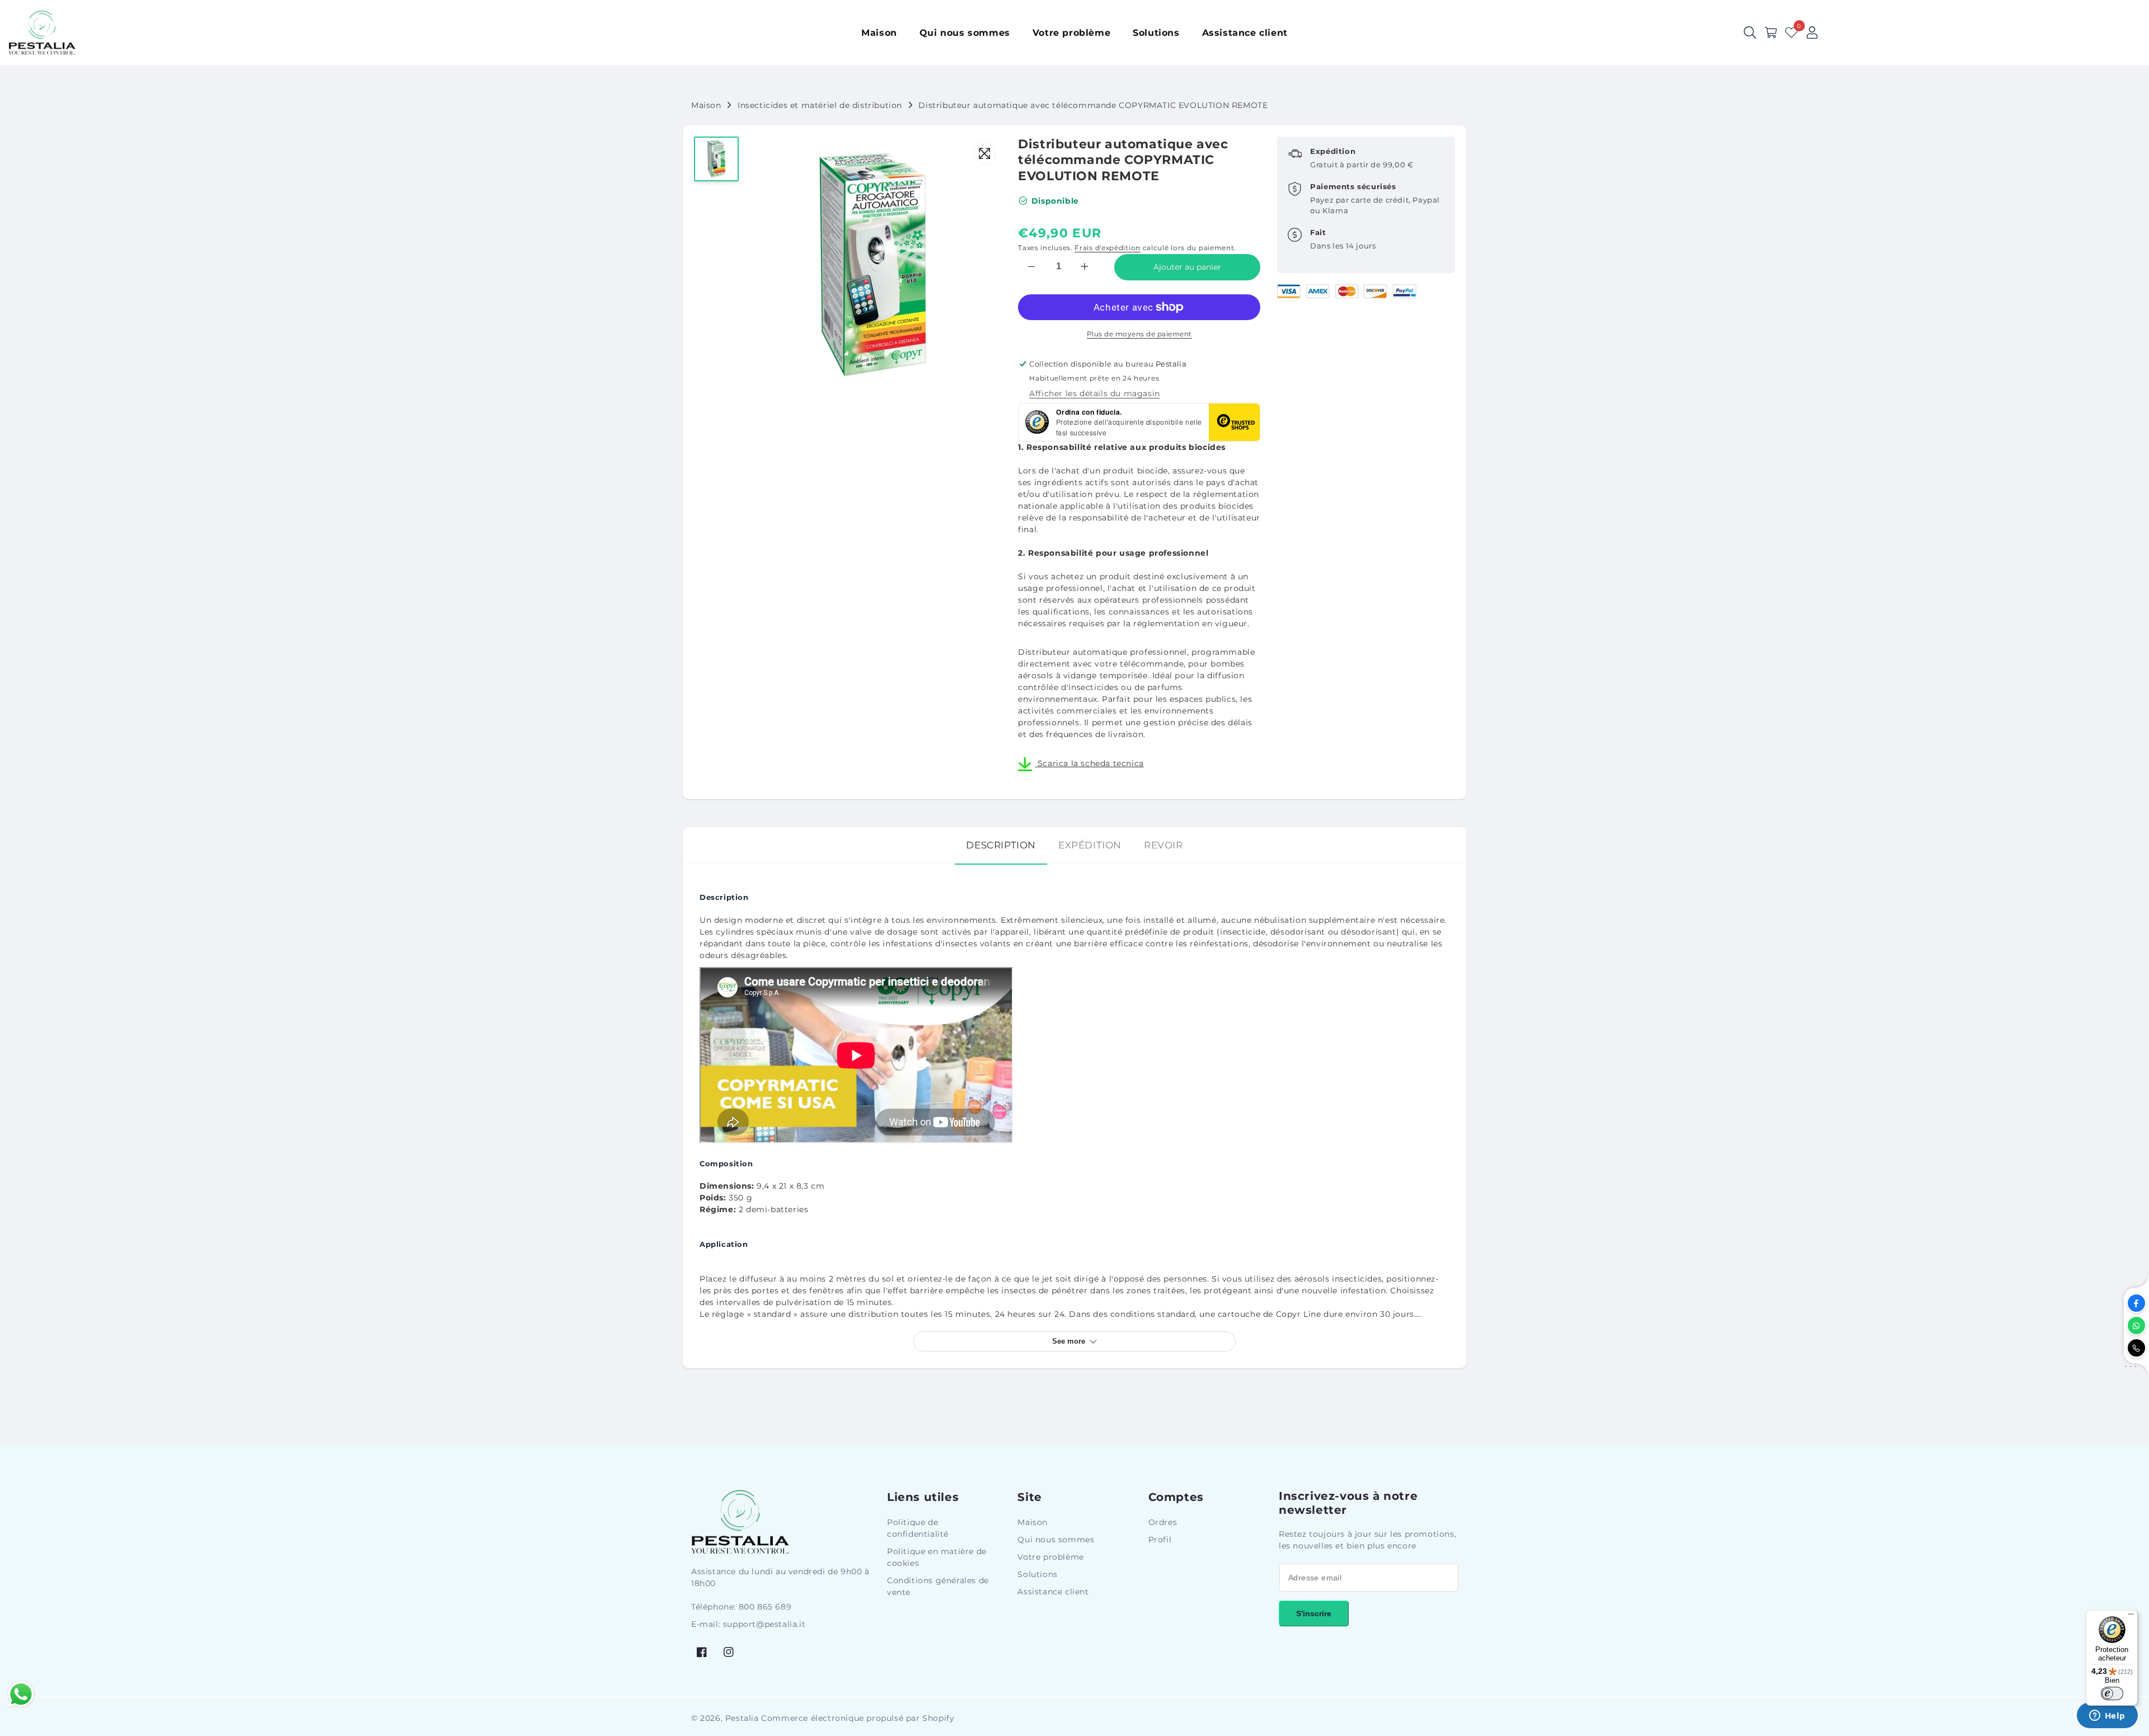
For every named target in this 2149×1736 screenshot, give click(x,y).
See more (1069, 1341)
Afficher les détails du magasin (1095, 393)
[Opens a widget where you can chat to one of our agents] (2107, 1716)
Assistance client (1053, 1592)
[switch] (2112, 1693)
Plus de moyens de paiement (1139, 334)
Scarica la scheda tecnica (1089, 763)
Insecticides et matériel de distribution (820, 105)
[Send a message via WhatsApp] (21, 1694)
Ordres (1163, 1522)
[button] (1771, 32)
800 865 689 (765, 1607)
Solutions (1037, 1574)
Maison (706, 105)
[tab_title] (1001, 845)
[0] (1791, 32)
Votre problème (1050, 1557)
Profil (1160, 1540)
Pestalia (742, 1718)
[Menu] (2131, 1617)
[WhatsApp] (2136, 1326)
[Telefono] (2136, 1348)
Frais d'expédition (1108, 248)
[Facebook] (2136, 1303)
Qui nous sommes (1056, 1540)
